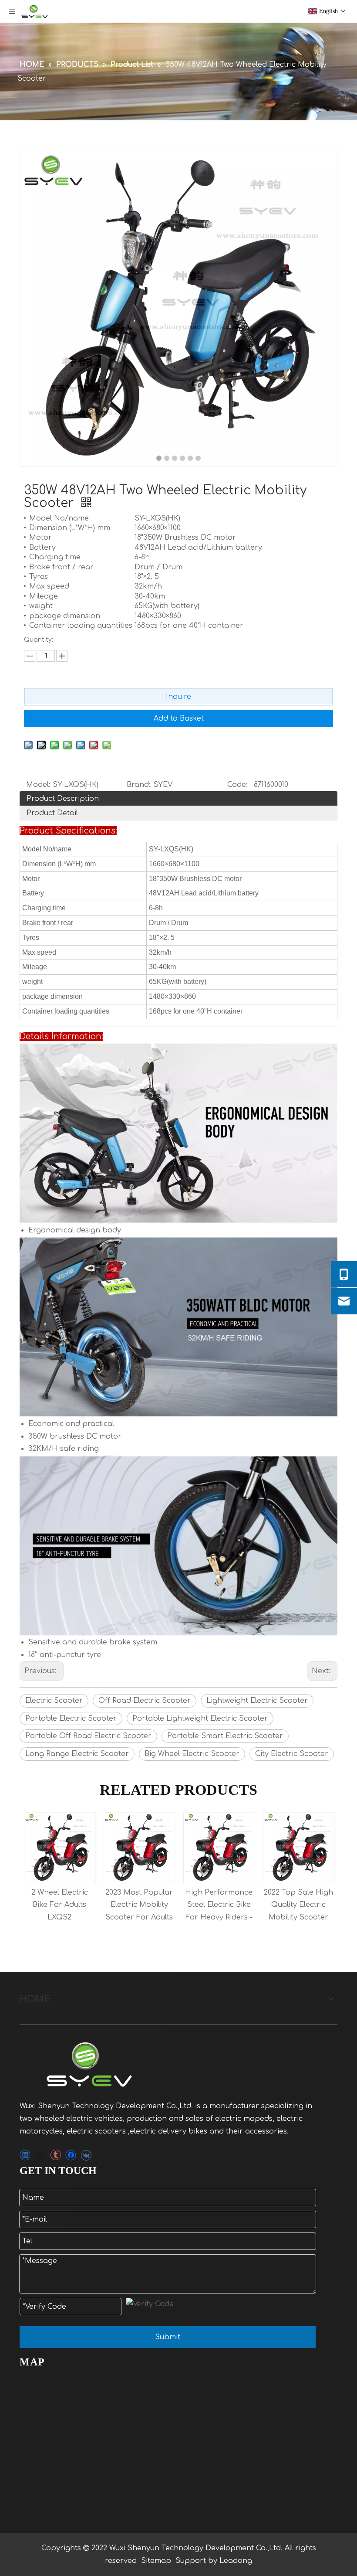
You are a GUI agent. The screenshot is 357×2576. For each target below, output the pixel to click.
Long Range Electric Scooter (77, 1754)
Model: (38, 785)
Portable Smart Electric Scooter (225, 1736)
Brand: (139, 785)
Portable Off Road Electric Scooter (88, 1736)
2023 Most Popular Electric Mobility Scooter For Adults (59, 1905)
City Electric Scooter (292, 1754)
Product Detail (52, 813)
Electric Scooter (54, 1701)
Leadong (236, 2561)
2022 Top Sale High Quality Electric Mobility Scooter (219, 1905)
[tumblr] (56, 2155)
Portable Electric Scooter (71, 1718)
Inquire (178, 697)
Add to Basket (179, 718)
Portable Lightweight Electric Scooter (200, 1718)
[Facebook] (71, 2155)
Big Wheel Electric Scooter (192, 1754)
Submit (168, 2337)
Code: (237, 785)
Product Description (63, 799)
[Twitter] (40, 2155)
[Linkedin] (25, 2155)
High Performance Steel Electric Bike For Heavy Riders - (139, 1905)
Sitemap (156, 2561)
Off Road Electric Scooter (145, 1701)
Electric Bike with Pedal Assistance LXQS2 (299, 1905)
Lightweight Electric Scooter (257, 1701)
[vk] (86, 2155)
